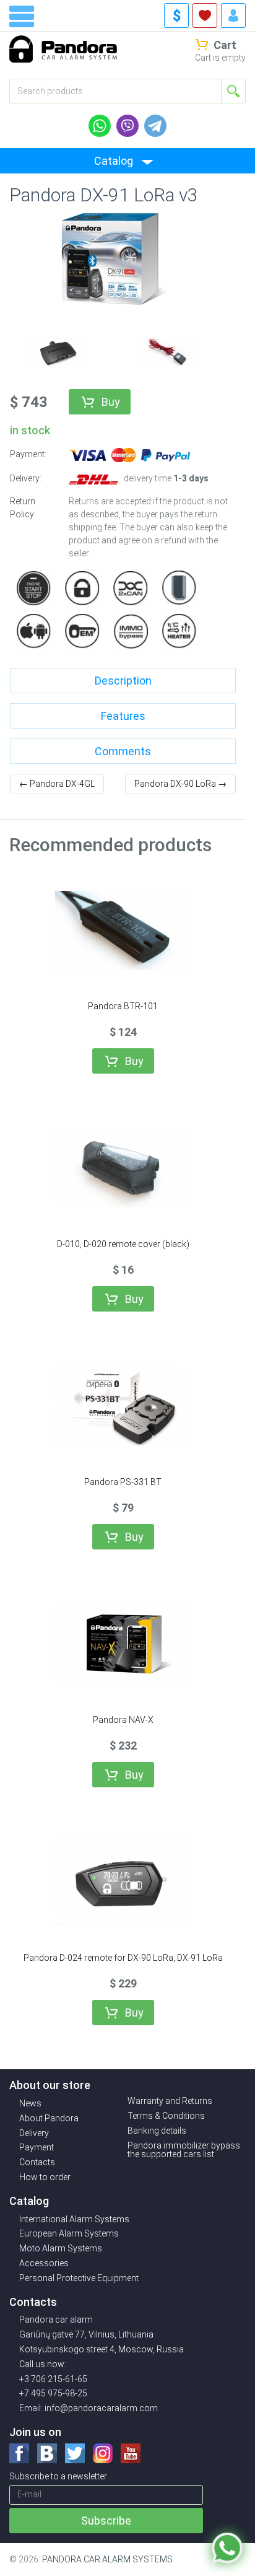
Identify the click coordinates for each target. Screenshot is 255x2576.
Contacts (37, 2162)
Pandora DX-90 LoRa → (180, 784)
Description (123, 681)
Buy (111, 402)
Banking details (157, 2131)
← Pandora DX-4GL (57, 784)
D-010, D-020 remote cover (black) (123, 1244)
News (30, 2103)
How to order (45, 2177)
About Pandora (49, 2118)
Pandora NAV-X (123, 1720)
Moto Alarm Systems (61, 2248)
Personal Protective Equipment (79, 2278)
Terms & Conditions (166, 2116)
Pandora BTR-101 (123, 1006)
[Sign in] (233, 15)
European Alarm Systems (69, 2233)
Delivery (34, 2133)
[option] (56, 351)
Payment (37, 2147)
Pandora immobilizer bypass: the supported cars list (185, 2150)
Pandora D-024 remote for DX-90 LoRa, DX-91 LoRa (123, 1958)
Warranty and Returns (170, 2101)
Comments (123, 751)
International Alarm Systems (74, 2219)
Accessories (44, 2263)
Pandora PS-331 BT (123, 1482)
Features (123, 716)
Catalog (114, 161)
